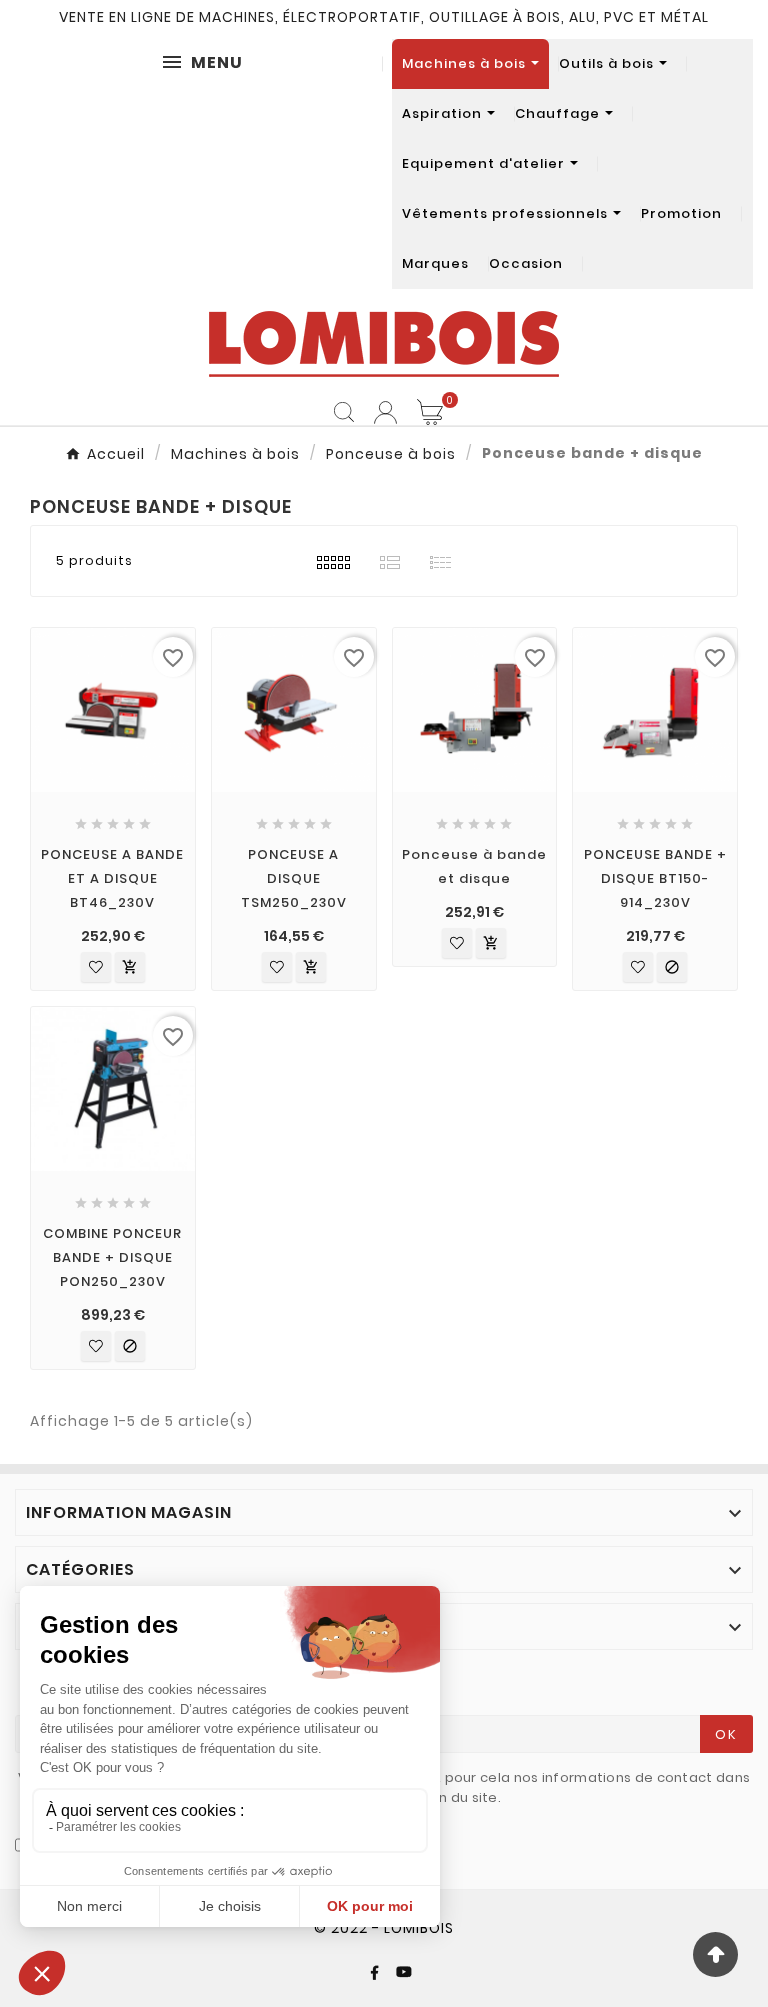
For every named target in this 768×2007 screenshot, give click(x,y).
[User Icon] (385, 412)
